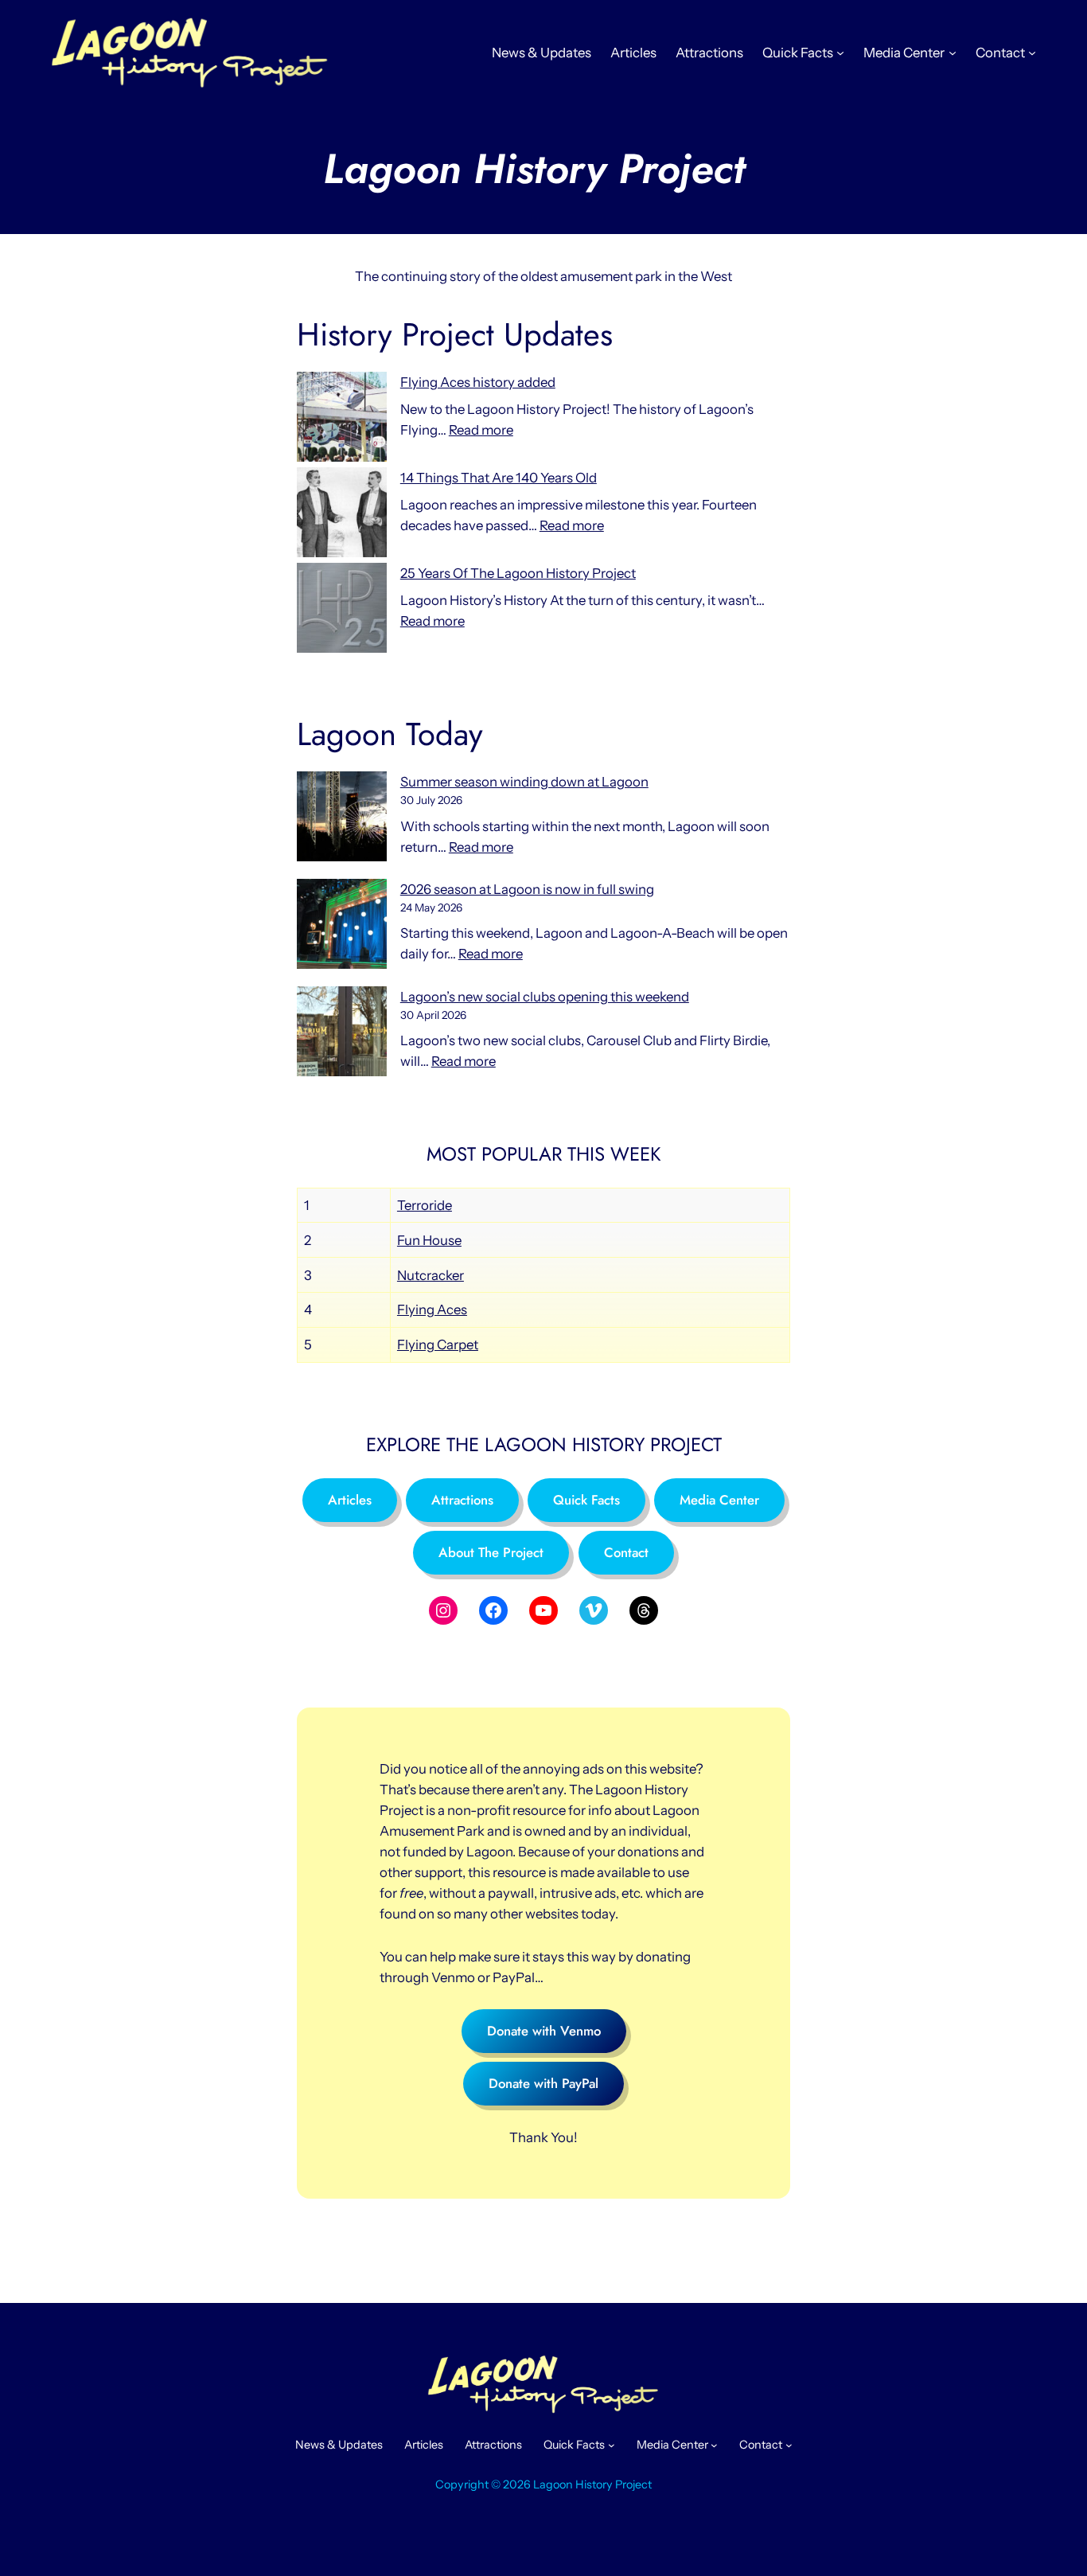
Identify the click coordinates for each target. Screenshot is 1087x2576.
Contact (626, 1552)
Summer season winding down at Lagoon (524, 782)
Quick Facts (586, 1500)
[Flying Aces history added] (342, 420)
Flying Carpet (438, 1345)
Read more (481, 430)
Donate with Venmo (544, 2031)
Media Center (719, 1500)
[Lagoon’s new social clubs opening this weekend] (342, 1034)
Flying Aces (432, 1309)
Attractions (462, 1500)
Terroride (425, 1205)
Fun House (429, 1240)
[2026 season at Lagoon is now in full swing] (342, 927)
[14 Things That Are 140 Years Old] (342, 515)
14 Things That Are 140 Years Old (499, 478)
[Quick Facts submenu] (840, 53)
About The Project (491, 1552)
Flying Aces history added (478, 382)
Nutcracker (431, 1275)
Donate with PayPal (543, 2083)
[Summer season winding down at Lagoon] (342, 819)
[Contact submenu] (1032, 53)
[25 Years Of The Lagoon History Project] (342, 611)
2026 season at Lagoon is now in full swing (527, 889)
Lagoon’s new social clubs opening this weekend (545, 997)
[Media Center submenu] (953, 53)
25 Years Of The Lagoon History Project (518, 573)
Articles (350, 1500)
